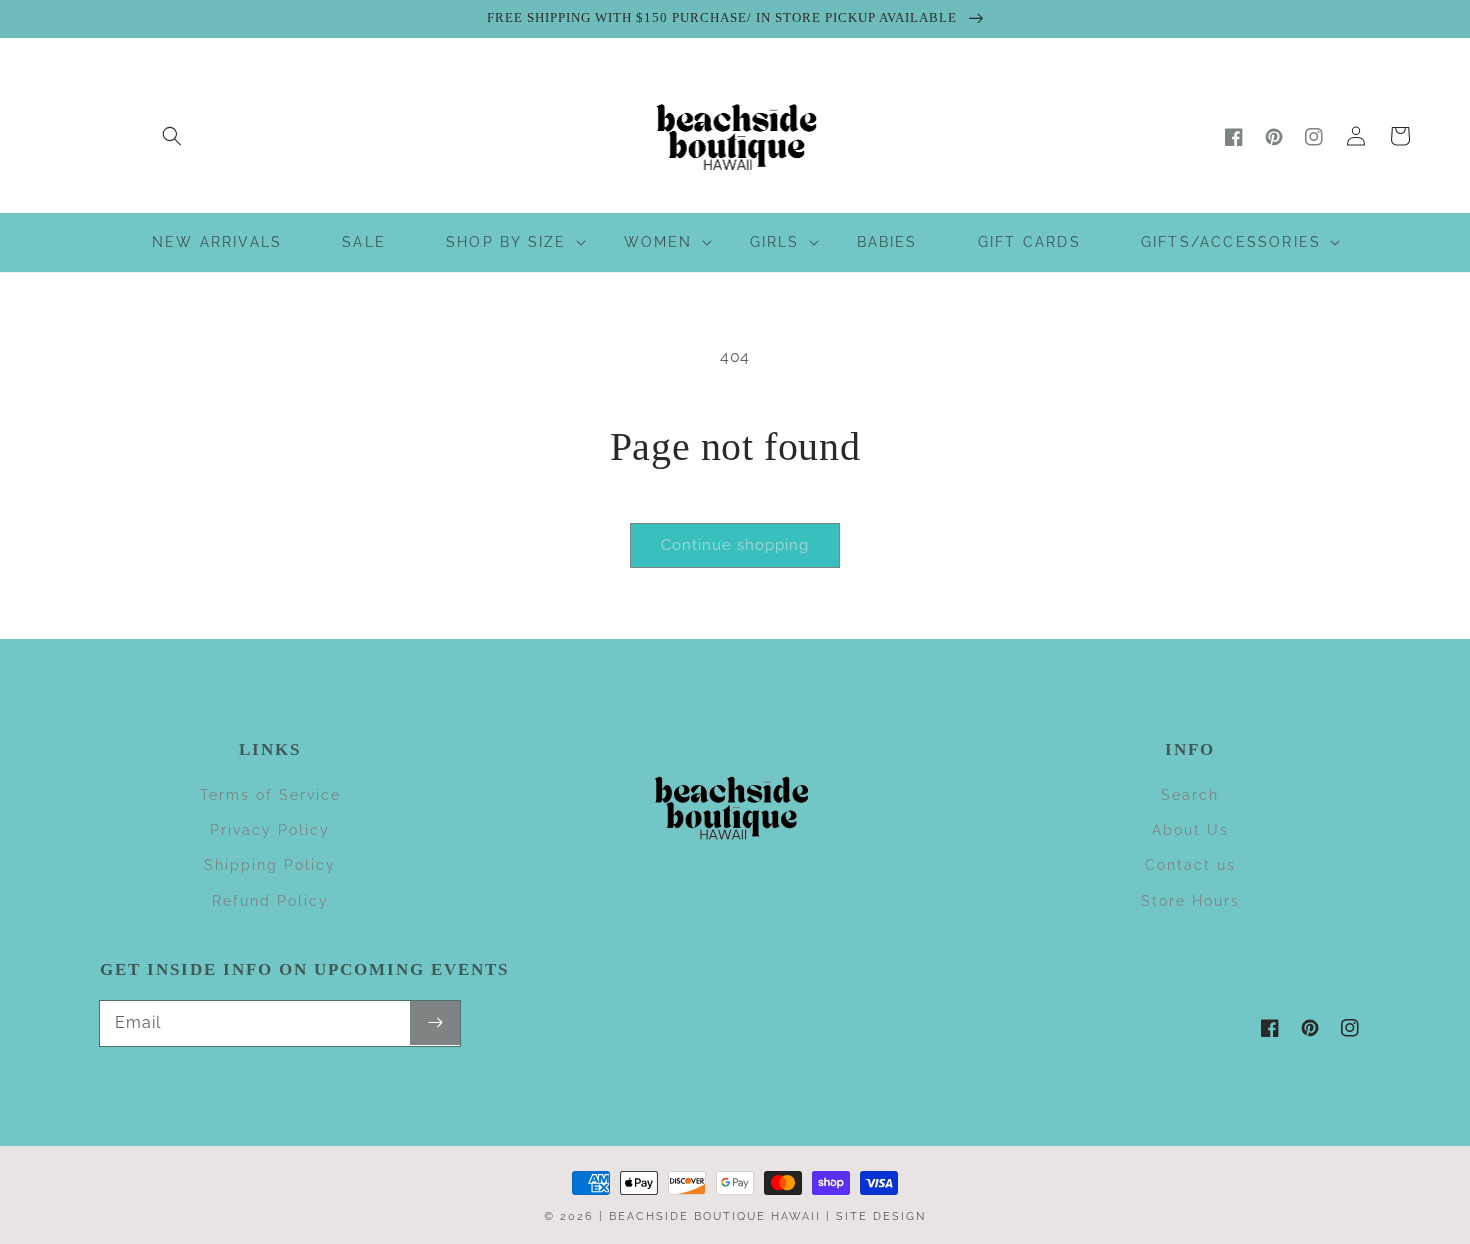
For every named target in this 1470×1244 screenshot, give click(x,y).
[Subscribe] (435, 1023)
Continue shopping (735, 545)
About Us (1190, 830)
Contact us (1190, 865)
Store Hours (1190, 901)
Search (1190, 795)
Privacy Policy (270, 830)
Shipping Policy (270, 865)
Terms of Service (270, 795)
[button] (172, 136)
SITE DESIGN (881, 1216)
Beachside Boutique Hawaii (715, 1216)
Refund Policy (270, 901)
